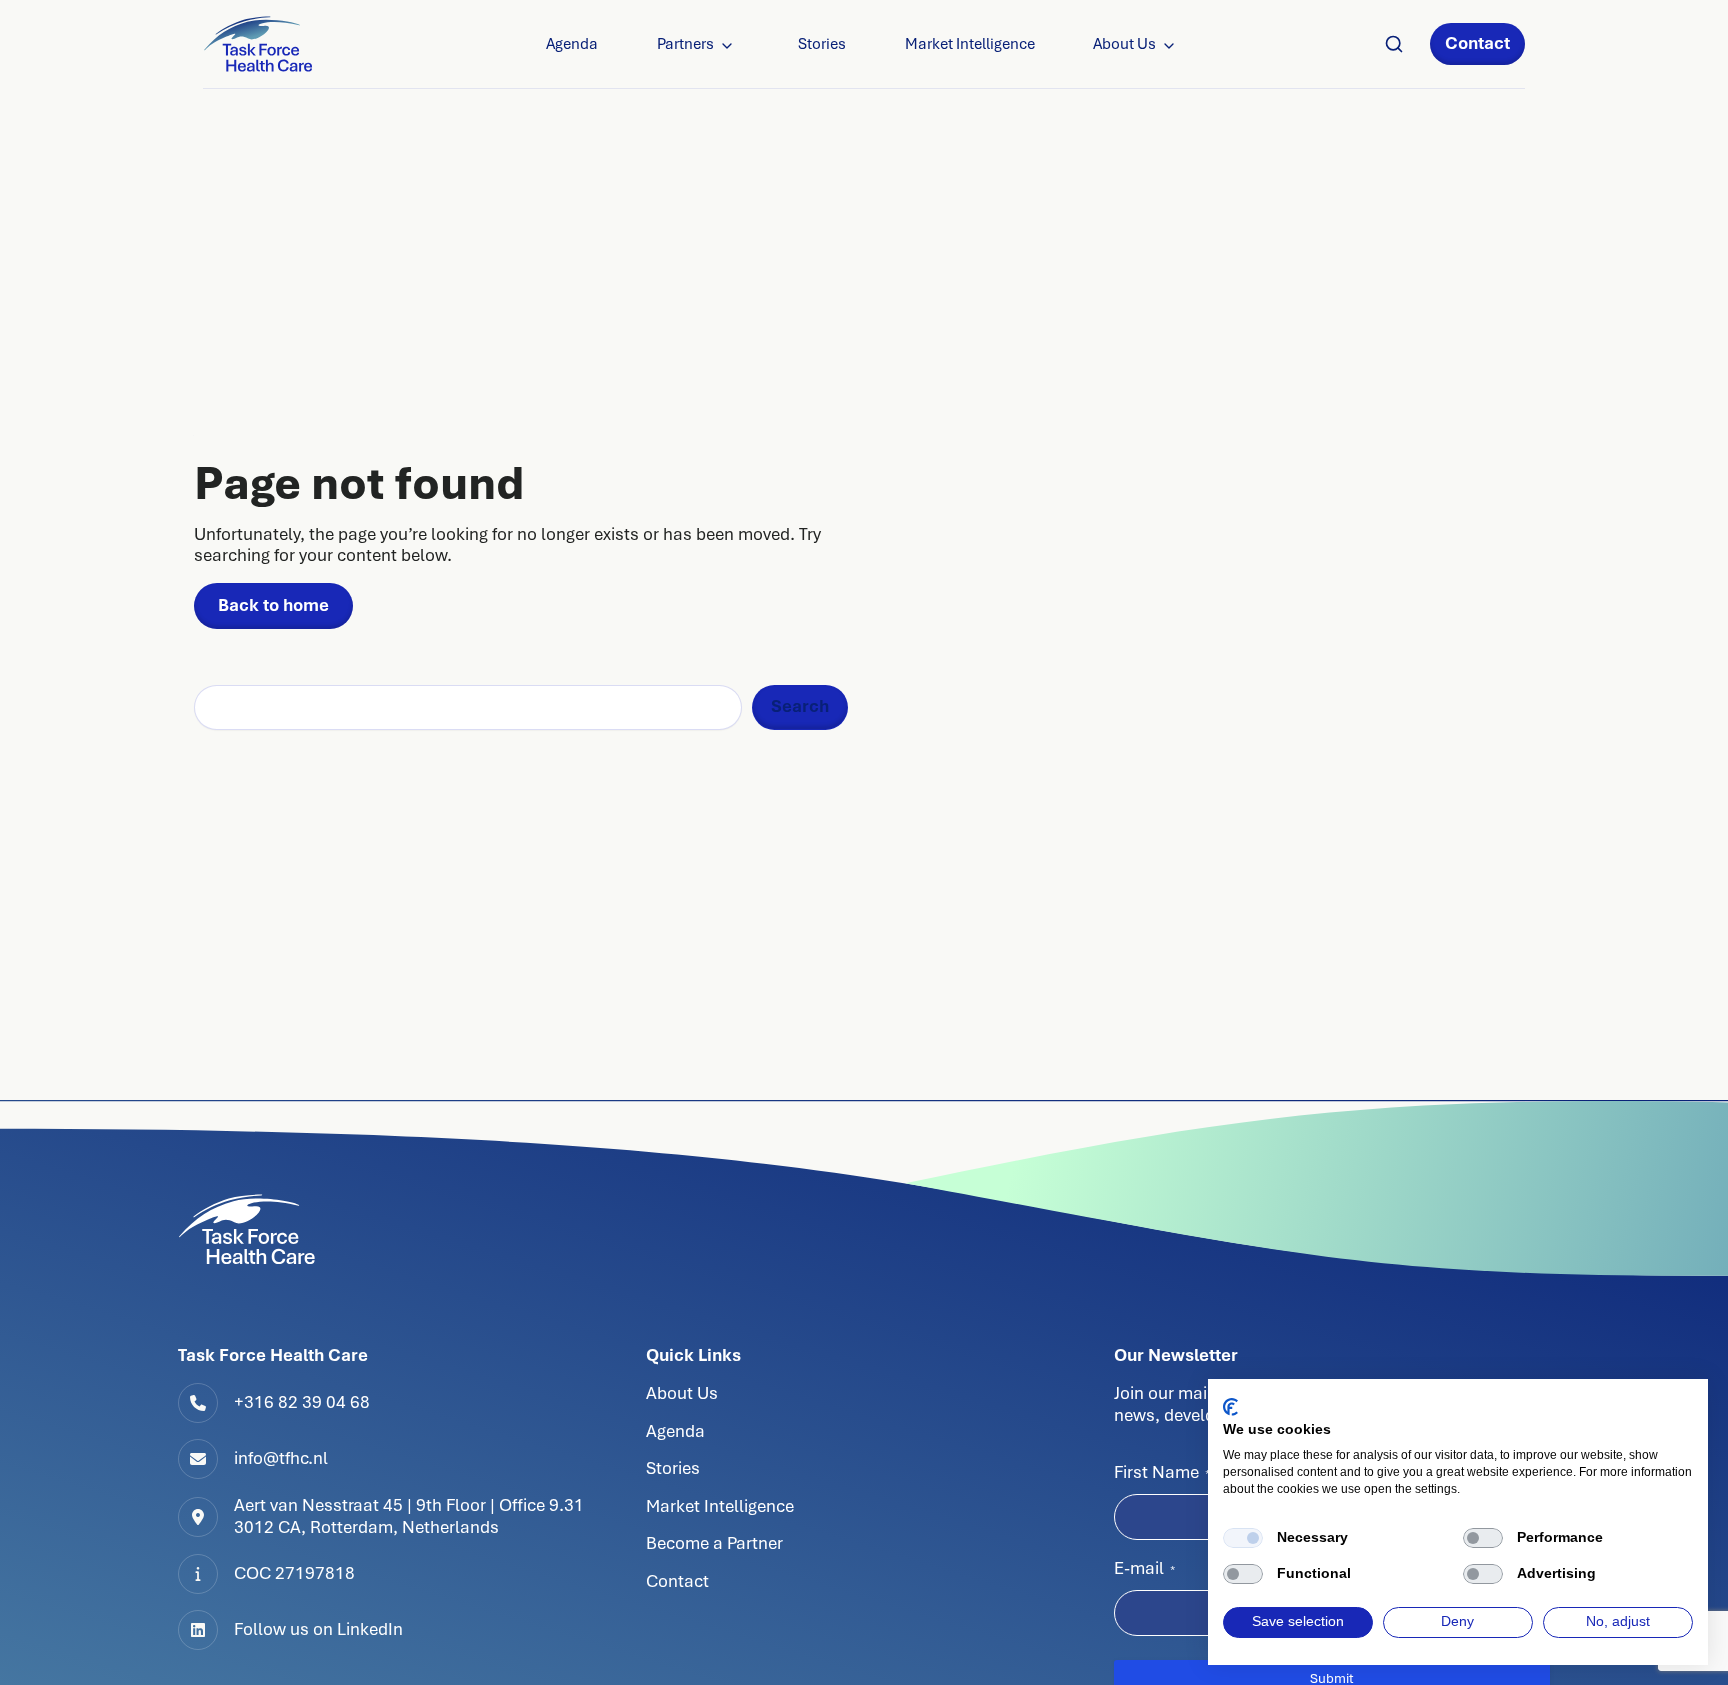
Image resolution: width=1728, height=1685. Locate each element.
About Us (1124, 44)
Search (800, 706)
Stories (822, 44)
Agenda (572, 44)
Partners (685, 44)
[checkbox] (1243, 1538)
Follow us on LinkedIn (318, 1629)
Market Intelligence (970, 44)
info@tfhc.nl (281, 1458)
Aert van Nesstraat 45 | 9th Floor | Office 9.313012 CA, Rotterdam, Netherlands (409, 1516)
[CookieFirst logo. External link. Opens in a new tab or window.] (1230, 1407)
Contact (1477, 43)
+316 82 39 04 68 (302, 1402)
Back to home (273, 605)
